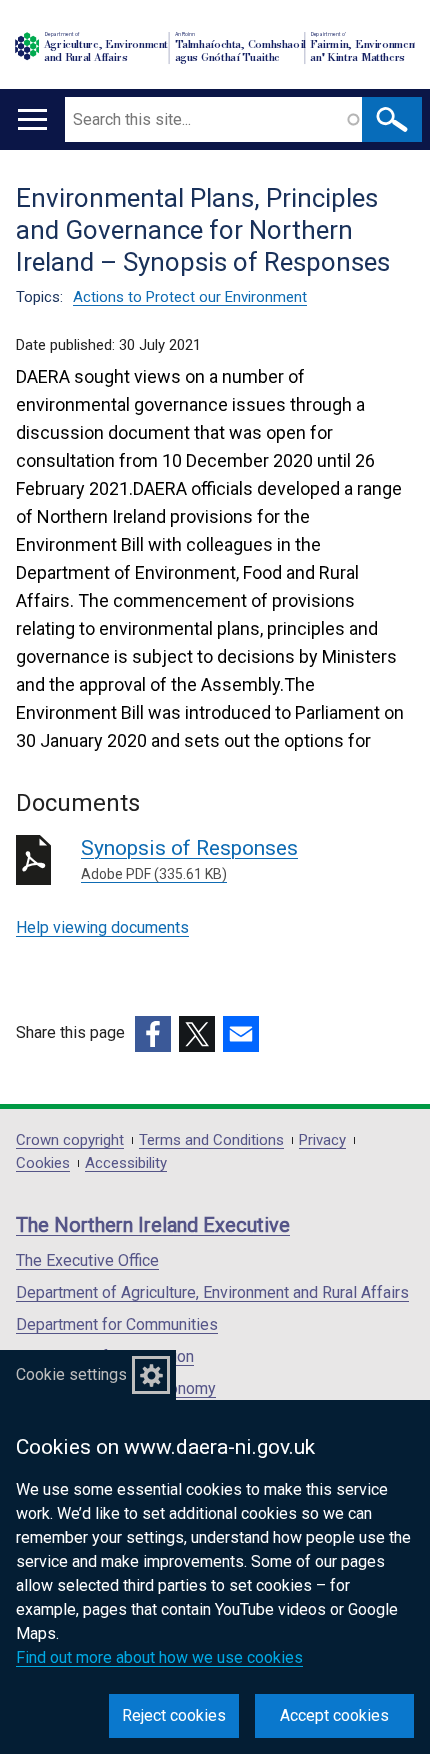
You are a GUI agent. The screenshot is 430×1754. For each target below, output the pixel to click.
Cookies (43, 1163)
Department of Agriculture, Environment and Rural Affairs (212, 1292)
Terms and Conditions (211, 1140)
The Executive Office (87, 1260)
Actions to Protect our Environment (190, 297)
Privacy (322, 1140)
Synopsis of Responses (189, 859)
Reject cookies (174, 1715)
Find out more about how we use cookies (159, 1657)
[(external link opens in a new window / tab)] (153, 1034)
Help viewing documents (102, 927)
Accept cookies (334, 1715)
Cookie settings (71, 1374)
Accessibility (126, 1163)
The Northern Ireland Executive (153, 1225)
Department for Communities (117, 1324)
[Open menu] (32, 119)
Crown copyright (70, 1140)
